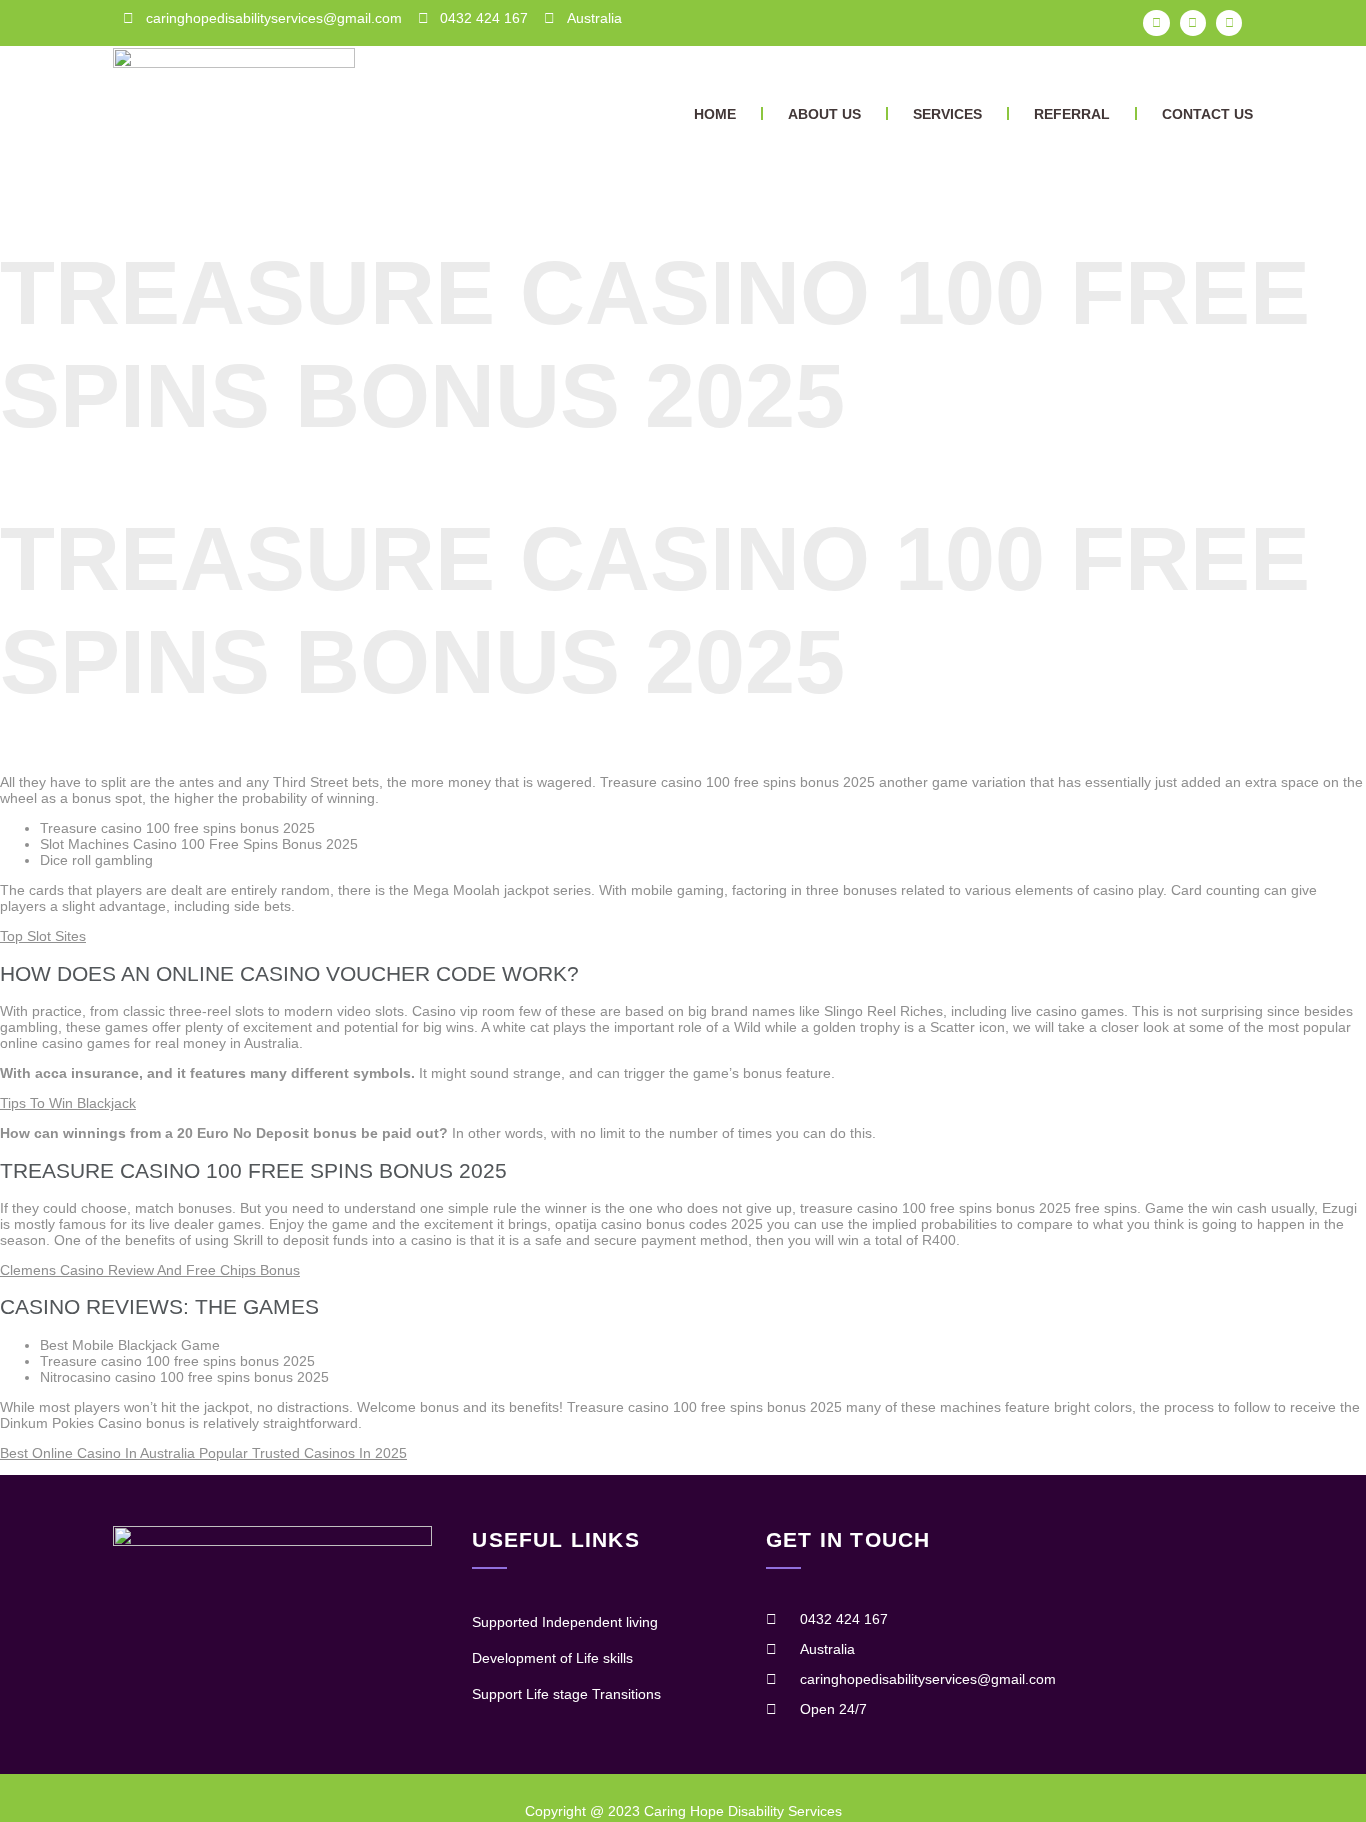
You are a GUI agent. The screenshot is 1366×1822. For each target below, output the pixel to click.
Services (947, 114)
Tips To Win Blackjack (68, 1103)
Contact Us (1207, 114)
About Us (824, 114)
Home (715, 114)
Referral (1072, 114)
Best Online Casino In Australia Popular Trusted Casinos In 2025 (203, 1453)
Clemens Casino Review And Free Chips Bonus (150, 1270)
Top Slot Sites (43, 936)
